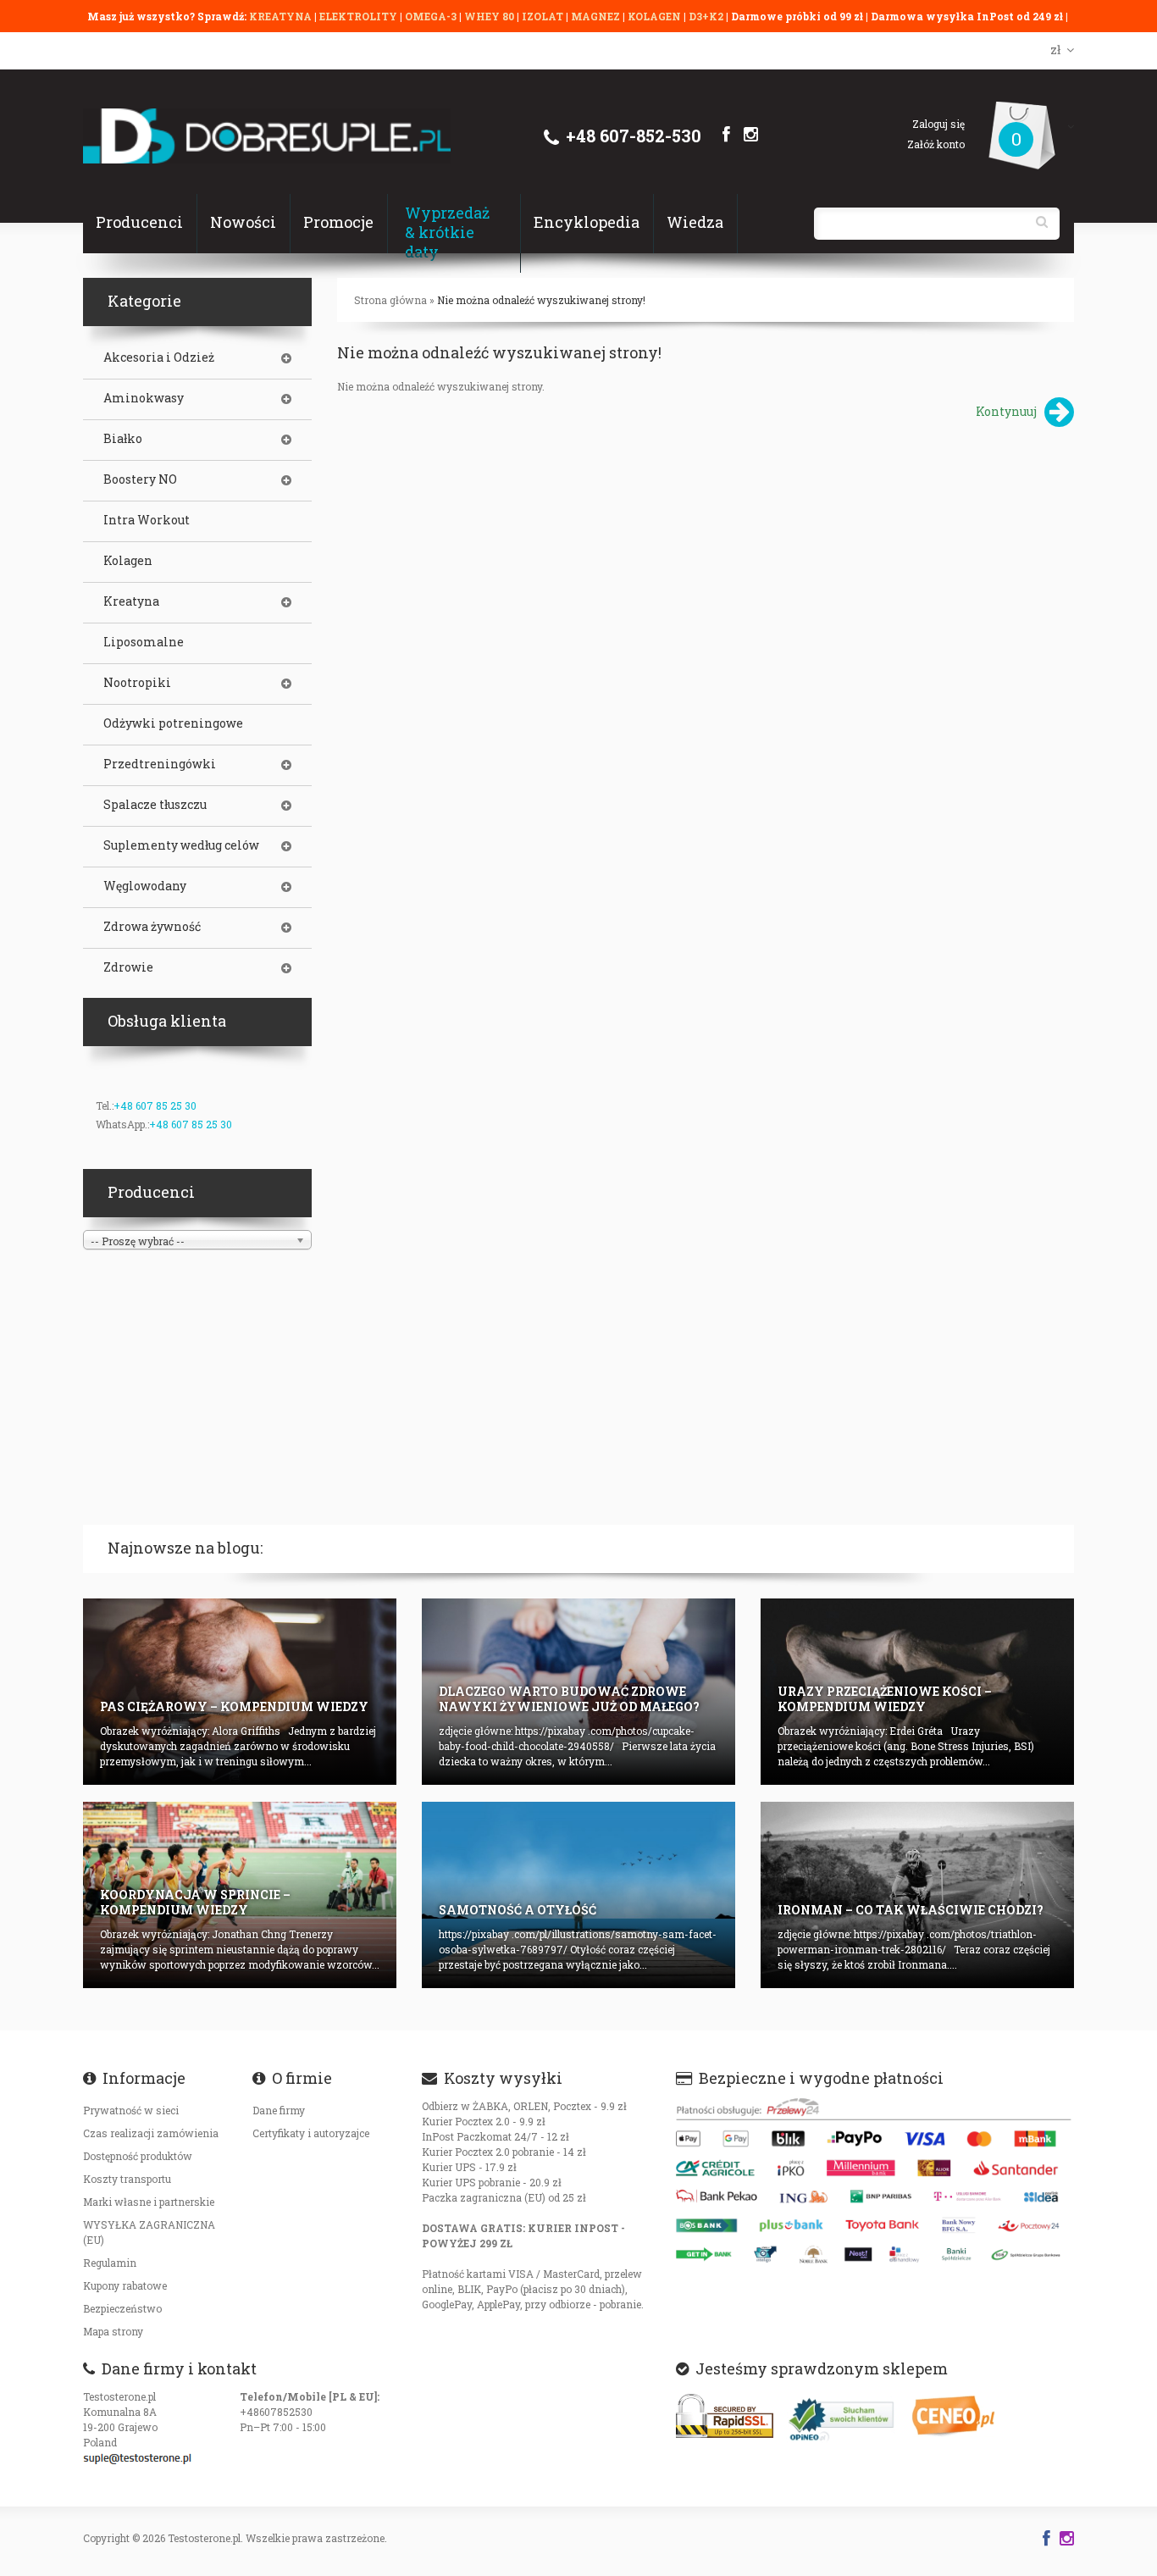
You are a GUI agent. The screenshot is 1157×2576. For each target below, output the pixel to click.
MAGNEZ (597, 16)
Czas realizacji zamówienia (151, 2133)
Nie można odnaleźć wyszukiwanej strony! (541, 300)
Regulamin (110, 2263)
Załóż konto (936, 144)
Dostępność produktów (138, 2156)
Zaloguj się (938, 124)
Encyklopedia (587, 222)
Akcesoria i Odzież (159, 357)
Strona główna (390, 300)
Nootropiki (137, 683)
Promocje (338, 222)
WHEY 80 (489, 16)
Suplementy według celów (181, 845)
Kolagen (128, 561)
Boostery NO (140, 479)
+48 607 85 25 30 (155, 1105)
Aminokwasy (144, 398)
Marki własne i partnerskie (149, 2202)
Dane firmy (279, 2110)
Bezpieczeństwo (122, 2308)
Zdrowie (128, 967)
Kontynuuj (1006, 411)
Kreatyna (131, 601)
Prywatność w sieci (131, 2110)
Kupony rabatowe (125, 2285)
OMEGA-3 (432, 16)
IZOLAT (544, 16)
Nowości (243, 222)
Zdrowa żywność (152, 927)
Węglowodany (145, 886)
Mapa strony (113, 2331)
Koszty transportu (127, 2179)
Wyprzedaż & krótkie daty (447, 232)
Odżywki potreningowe (173, 723)
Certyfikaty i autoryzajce (311, 2133)
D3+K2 (706, 16)
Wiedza (695, 222)
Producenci (139, 222)
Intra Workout (147, 520)
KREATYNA (282, 16)
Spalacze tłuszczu (155, 805)
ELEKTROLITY (358, 16)
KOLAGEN (656, 16)
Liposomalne (144, 642)
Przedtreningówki (160, 764)
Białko (123, 439)
